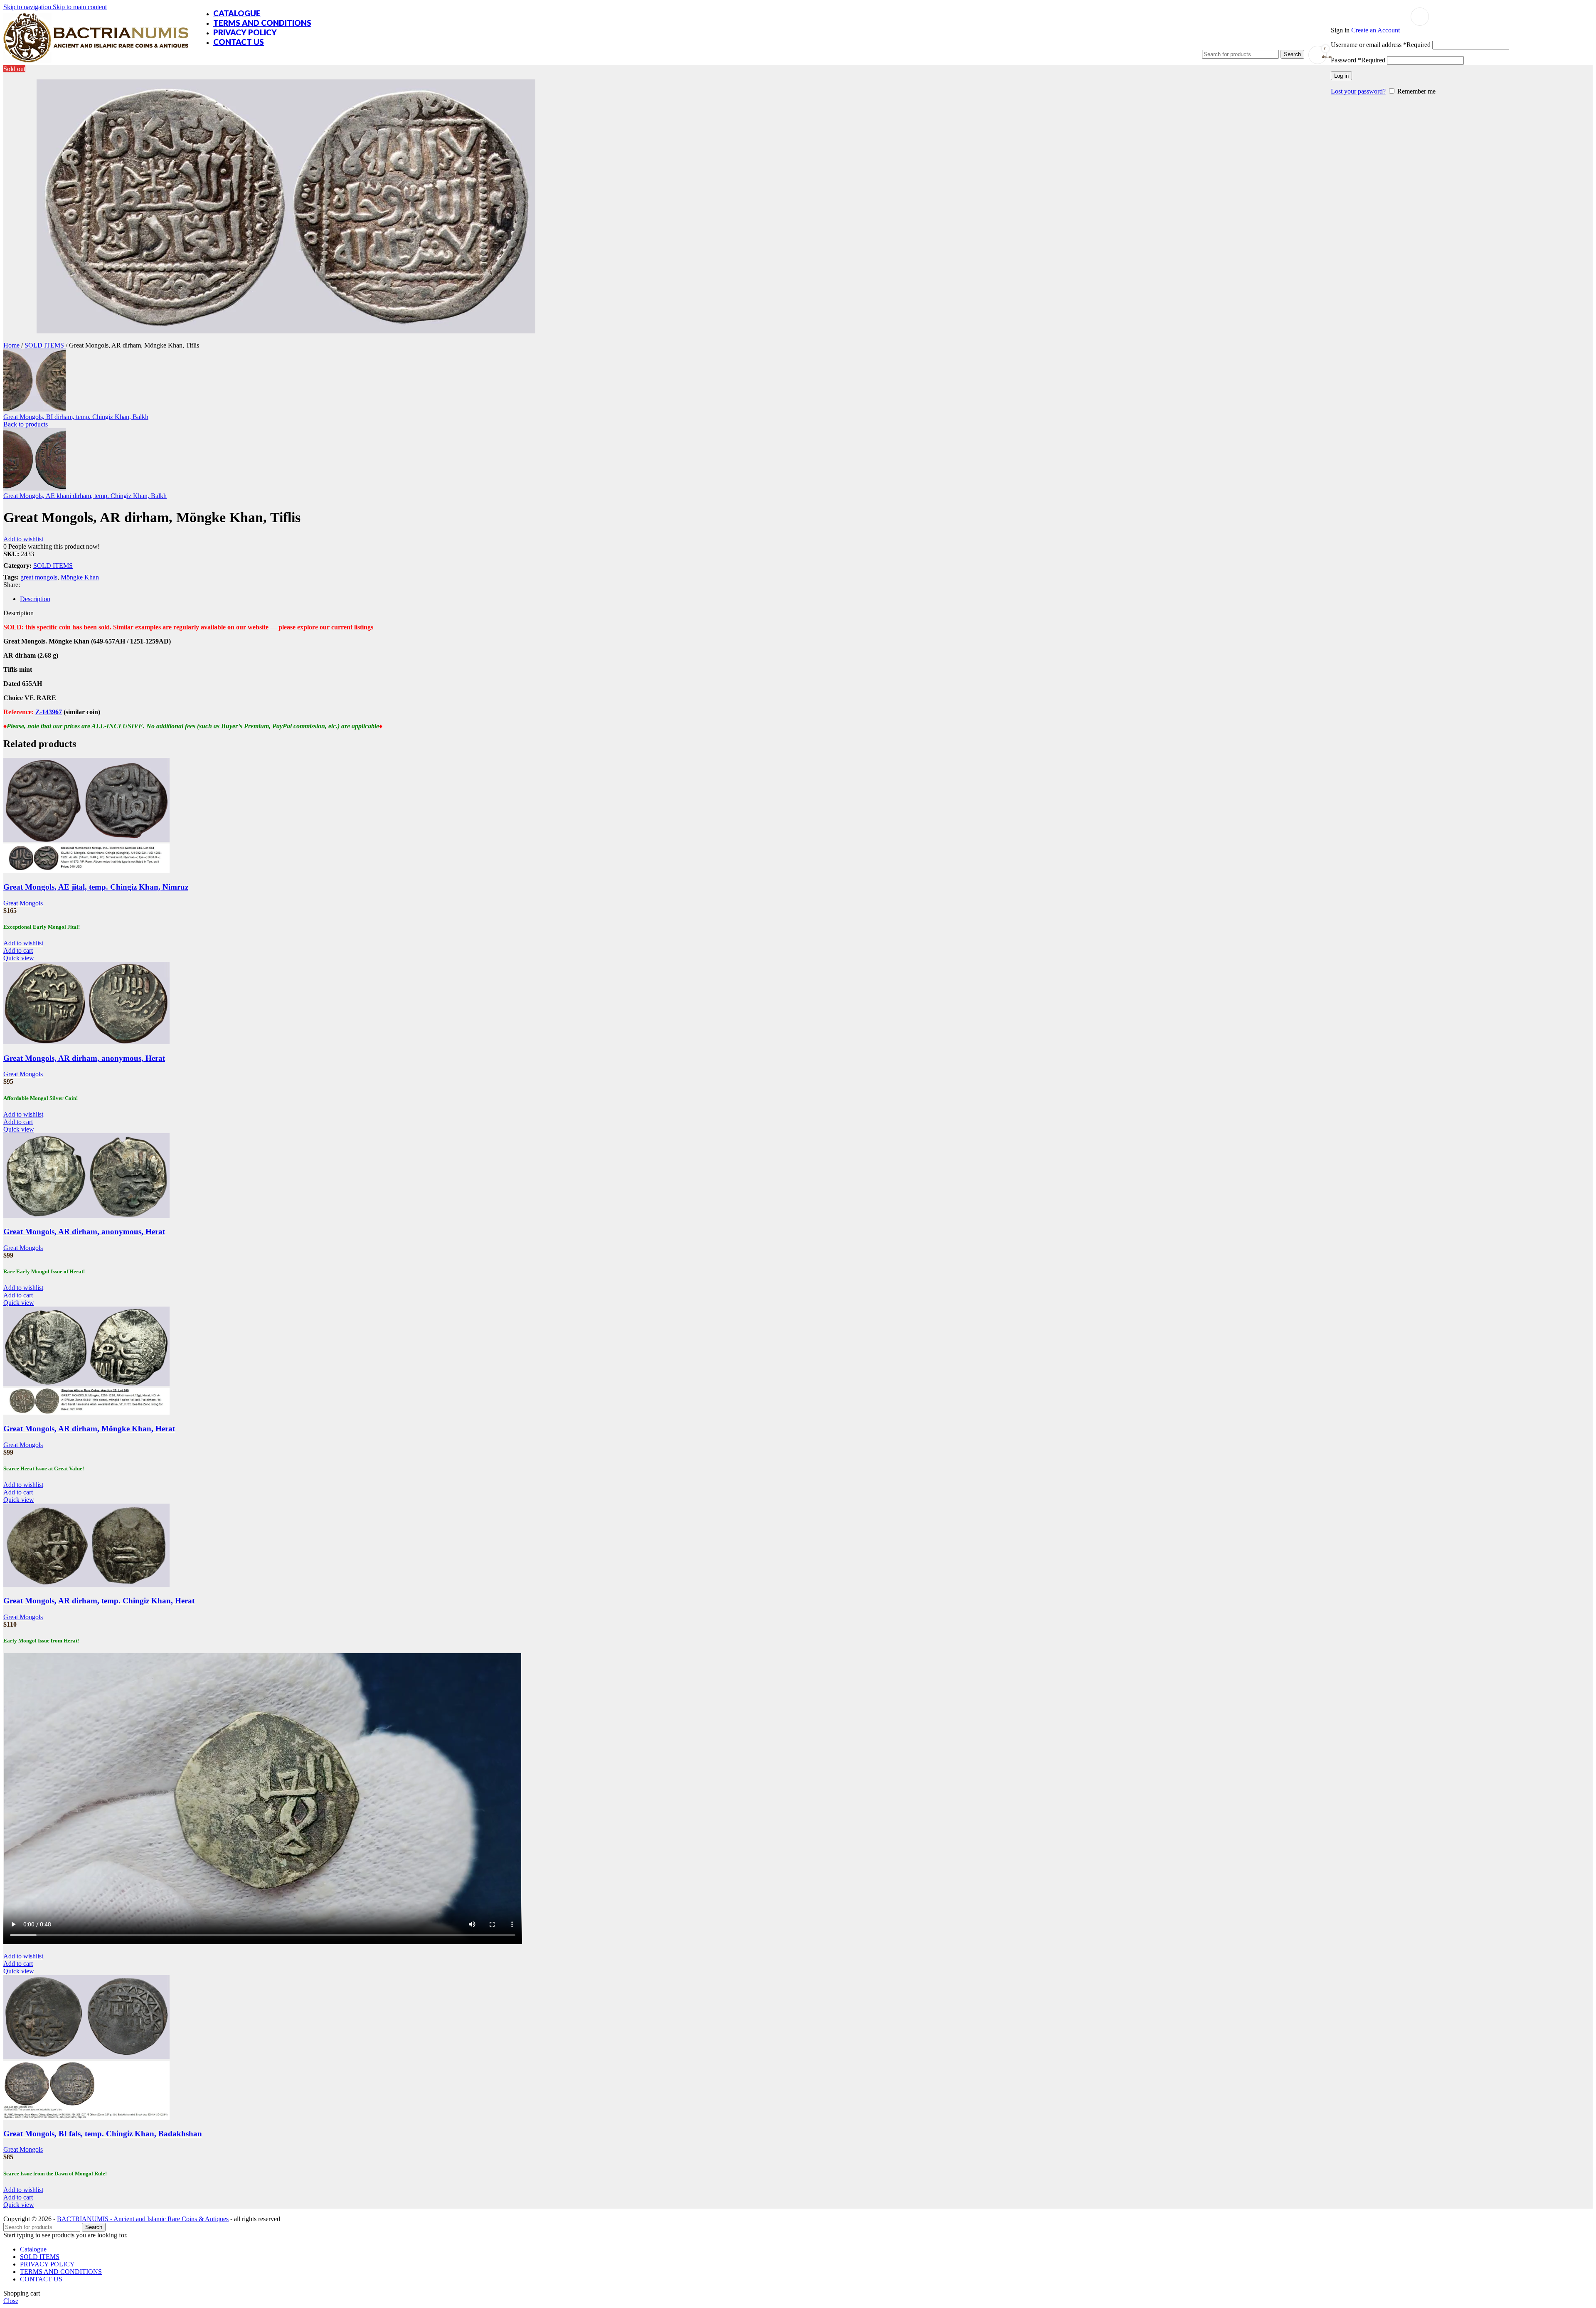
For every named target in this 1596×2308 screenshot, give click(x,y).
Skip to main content (80, 7)
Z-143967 (49, 712)
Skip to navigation (28, 7)
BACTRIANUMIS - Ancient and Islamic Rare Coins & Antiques (143, 2219)
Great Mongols (23, 903)
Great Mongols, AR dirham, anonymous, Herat (84, 1058)
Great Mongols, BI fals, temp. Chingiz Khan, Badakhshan (103, 2134)
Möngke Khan (80, 577)
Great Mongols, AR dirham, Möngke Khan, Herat (89, 1429)
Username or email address (1381, 45)
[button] (18, 951)
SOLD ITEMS (45, 345)
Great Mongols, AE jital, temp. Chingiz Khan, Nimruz (96, 887)
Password (1358, 60)
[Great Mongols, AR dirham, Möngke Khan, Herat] (86, 1384)
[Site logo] (96, 63)
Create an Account (1376, 30)
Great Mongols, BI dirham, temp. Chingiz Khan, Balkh (76, 417)
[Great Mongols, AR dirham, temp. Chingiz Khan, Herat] (86, 1584)
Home (12, 345)
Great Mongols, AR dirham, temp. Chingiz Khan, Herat (99, 1601)
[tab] (35, 599)
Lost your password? (1358, 91)
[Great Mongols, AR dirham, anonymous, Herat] (86, 1042)
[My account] (1420, 17)
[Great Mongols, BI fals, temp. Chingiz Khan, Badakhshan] (86, 2057)
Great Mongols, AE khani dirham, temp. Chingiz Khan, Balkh (85, 496)
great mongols (39, 577)
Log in (1341, 76)
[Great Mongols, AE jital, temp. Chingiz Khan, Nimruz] (86, 840)
